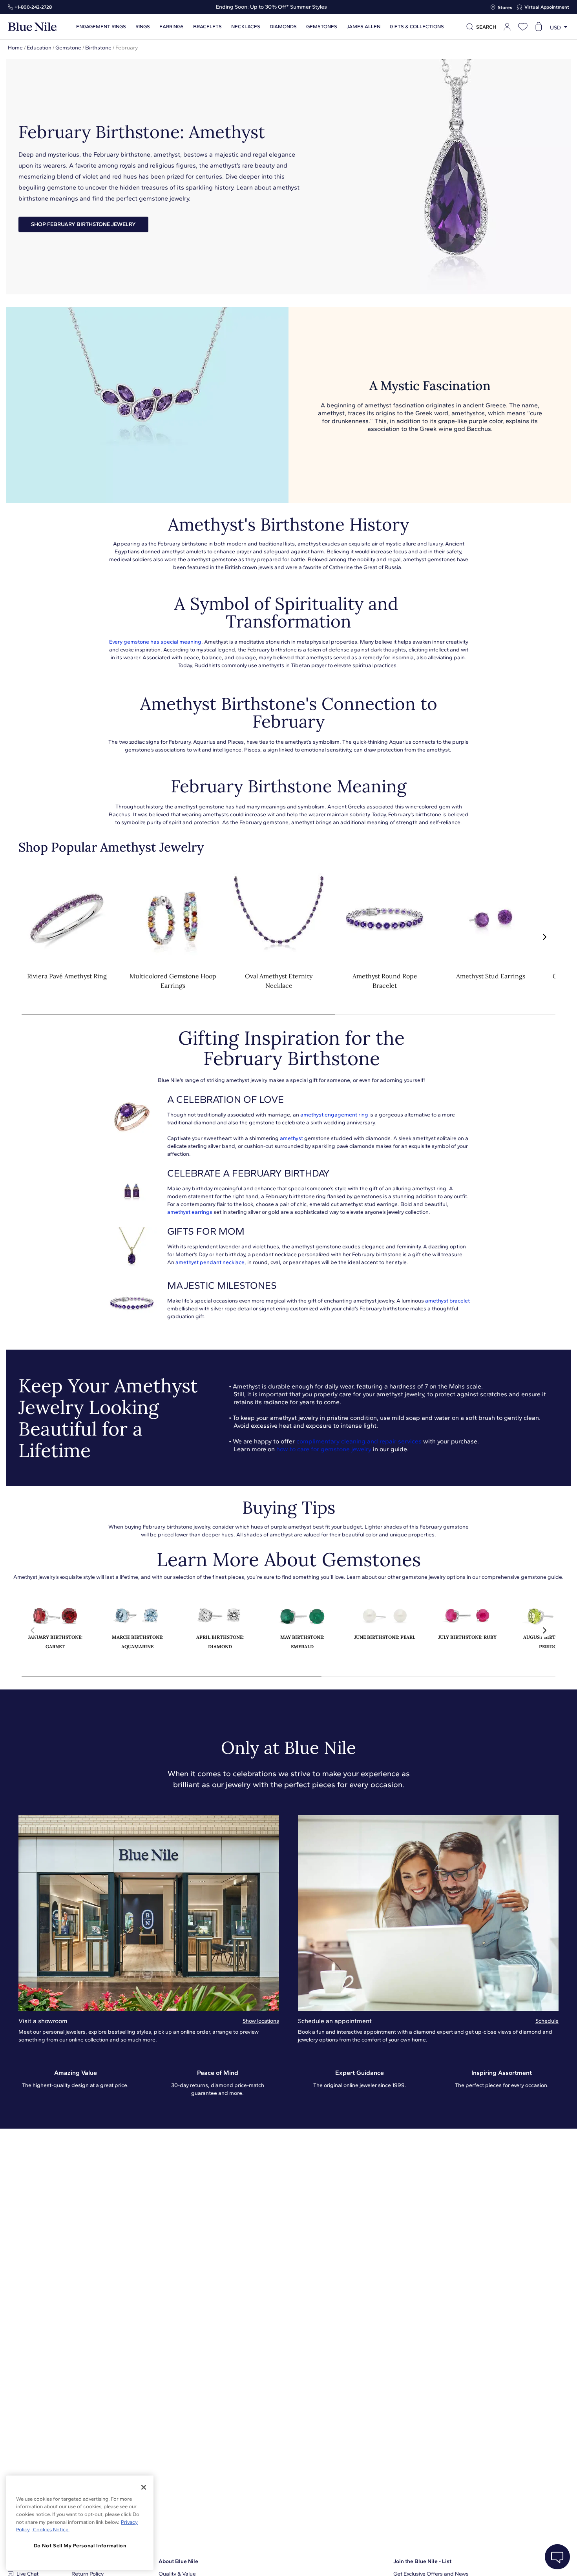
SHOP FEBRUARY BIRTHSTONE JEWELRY (83, 224)
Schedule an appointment (335, 2021)
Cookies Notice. (51, 2529)
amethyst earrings (190, 1212)
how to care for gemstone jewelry (324, 1449)
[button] (544, 937)
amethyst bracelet (447, 1301)
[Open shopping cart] (539, 27)
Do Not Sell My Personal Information (80, 2546)
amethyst (291, 1138)
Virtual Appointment (547, 7)
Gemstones (322, 27)
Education (39, 48)
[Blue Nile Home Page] (33, 27)
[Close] (144, 2487)
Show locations (261, 2021)
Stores (505, 7)
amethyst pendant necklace (210, 1262)
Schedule (547, 2021)
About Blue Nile (178, 2561)
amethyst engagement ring (334, 1115)
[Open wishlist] (523, 27)
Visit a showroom (43, 2021)
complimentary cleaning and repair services (359, 1441)
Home (15, 48)
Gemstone (68, 48)
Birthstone (98, 48)
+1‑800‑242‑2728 (33, 7)
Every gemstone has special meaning (155, 642)
